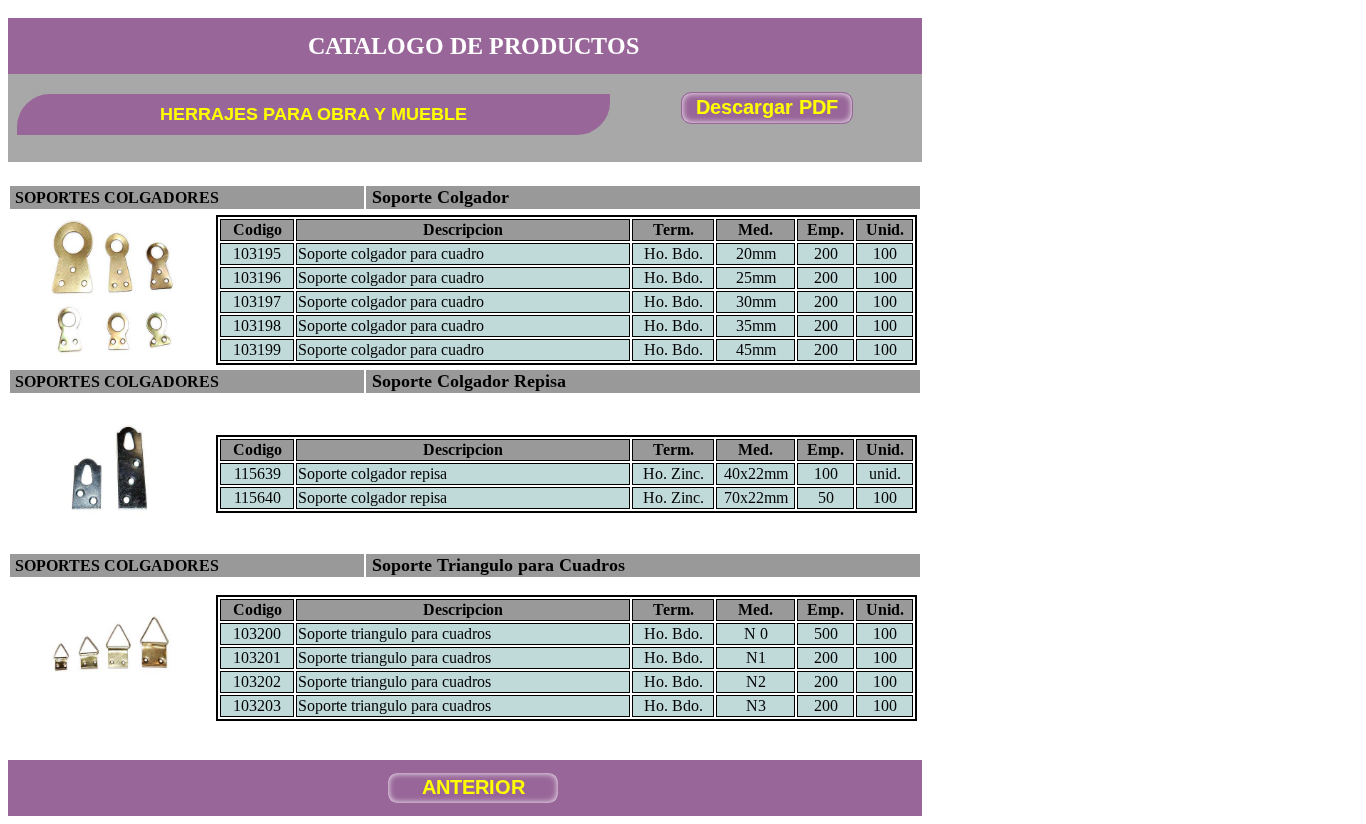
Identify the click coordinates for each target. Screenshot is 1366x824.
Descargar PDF (767, 107)
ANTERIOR (473, 787)
